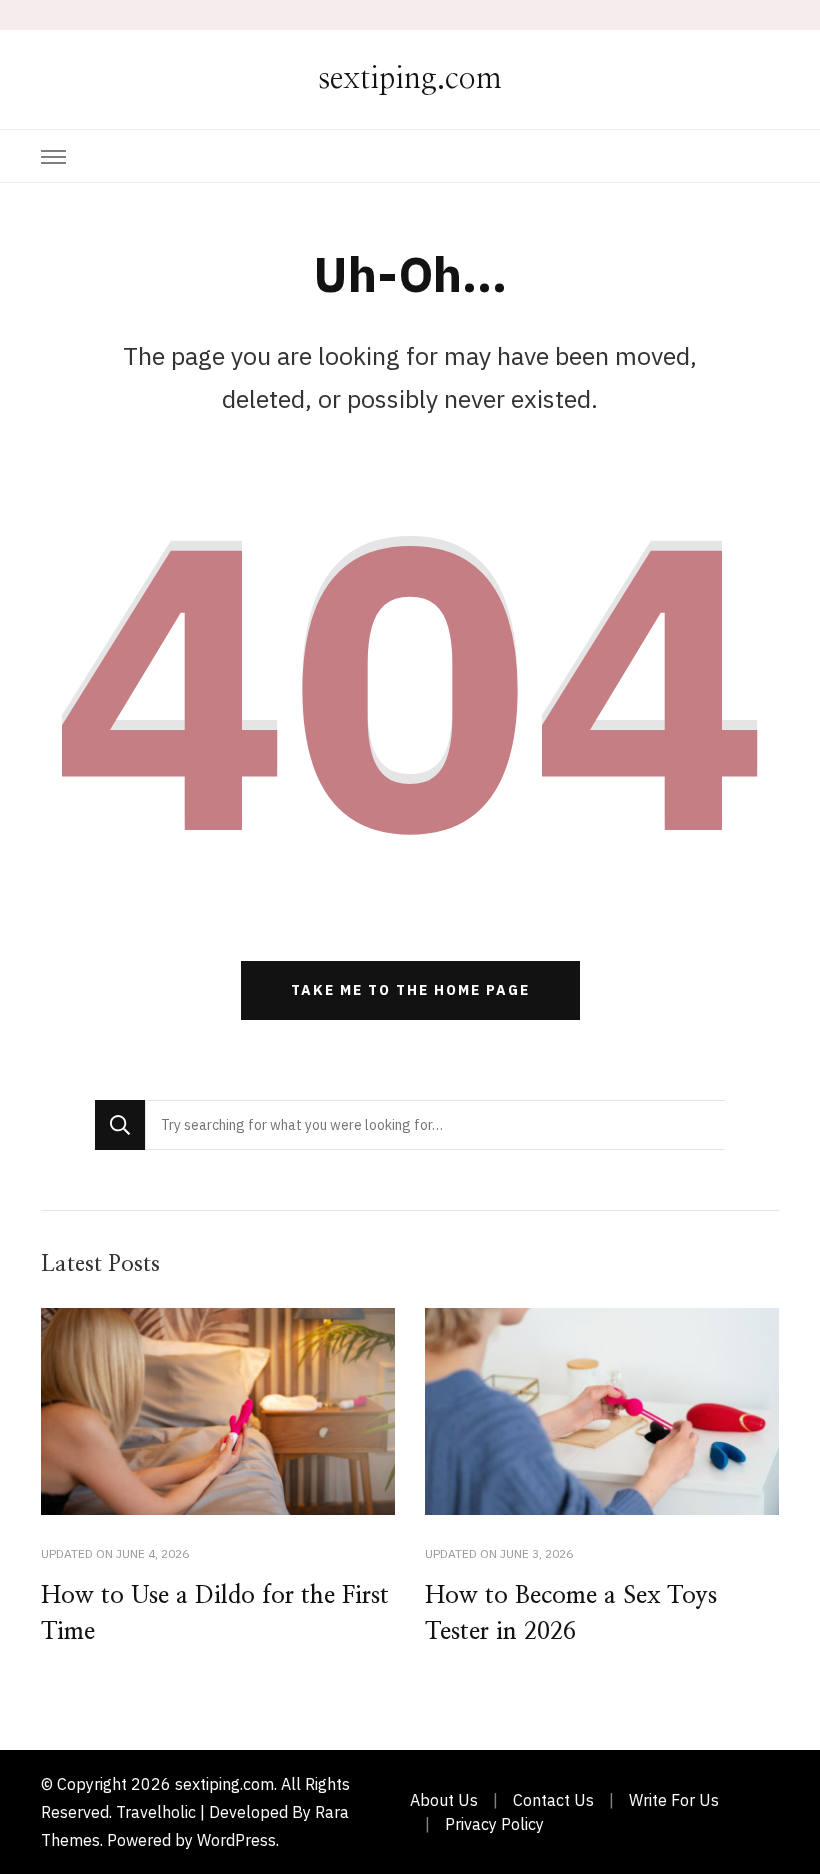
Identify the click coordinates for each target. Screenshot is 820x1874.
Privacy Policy (494, 1824)
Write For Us (674, 1800)
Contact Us (553, 1800)
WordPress (236, 1840)
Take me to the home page (410, 990)
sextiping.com (410, 79)
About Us (444, 1800)
